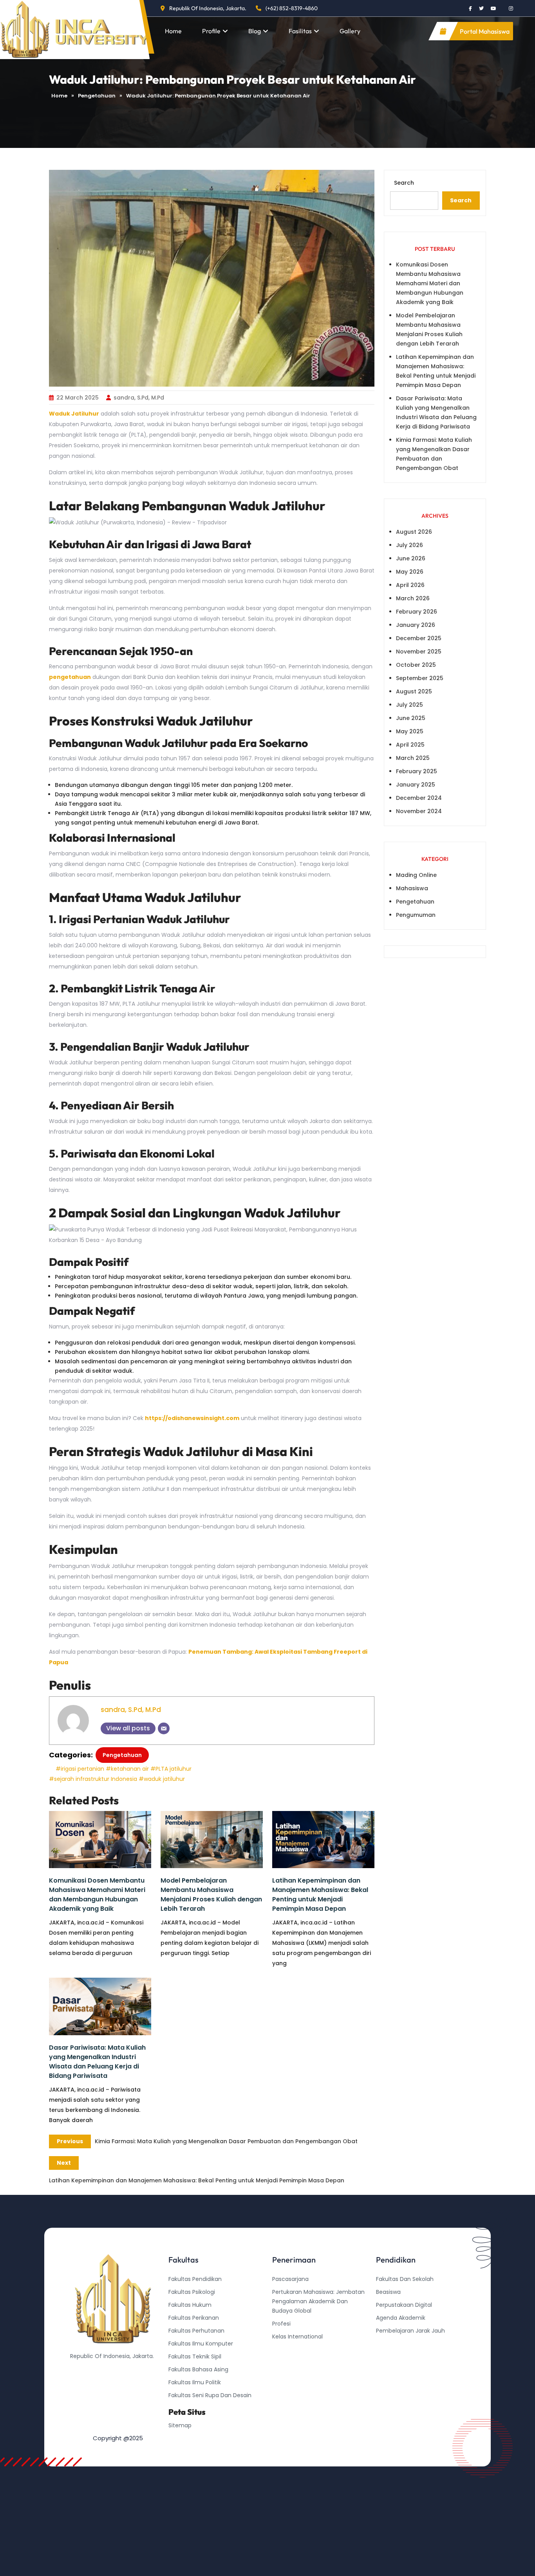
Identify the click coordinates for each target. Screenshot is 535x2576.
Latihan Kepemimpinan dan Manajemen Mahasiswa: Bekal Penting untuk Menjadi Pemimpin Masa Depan (320, 1895)
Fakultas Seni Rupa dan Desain (210, 2395)
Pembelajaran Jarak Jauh (410, 2331)
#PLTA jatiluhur (171, 1769)
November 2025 (419, 652)
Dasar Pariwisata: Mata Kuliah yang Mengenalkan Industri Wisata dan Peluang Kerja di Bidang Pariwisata (97, 2062)
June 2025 (411, 718)
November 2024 (419, 811)
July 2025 (409, 705)
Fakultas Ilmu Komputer (201, 2344)
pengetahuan (70, 677)
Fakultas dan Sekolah (405, 2279)
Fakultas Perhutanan (196, 2331)
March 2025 (413, 758)
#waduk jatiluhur (162, 1779)
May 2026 (410, 572)
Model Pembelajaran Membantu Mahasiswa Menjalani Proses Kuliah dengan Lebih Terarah (211, 1895)
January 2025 (416, 785)
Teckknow (390, 2369)
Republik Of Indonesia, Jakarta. (208, 8)
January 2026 (416, 625)
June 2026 (411, 558)
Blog (255, 31)
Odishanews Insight (402, 2344)
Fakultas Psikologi (192, 2292)
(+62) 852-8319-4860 (292, 8)
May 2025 (410, 731)
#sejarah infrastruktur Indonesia (93, 1779)
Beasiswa (388, 2292)
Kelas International (297, 2337)
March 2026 (413, 598)
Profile (211, 31)
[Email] (164, 1728)
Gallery (350, 31)
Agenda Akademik (401, 2318)
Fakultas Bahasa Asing (198, 2369)
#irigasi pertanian (80, 1769)
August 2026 (414, 532)
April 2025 (410, 745)
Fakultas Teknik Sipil (195, 2356)
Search (404, 183)
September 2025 (420, 678)
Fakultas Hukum (190, 2305)
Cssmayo (389, 2356)
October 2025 (416, 665)
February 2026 (417, 612)
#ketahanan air (127, 1769)
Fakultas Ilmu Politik (195, 2382)
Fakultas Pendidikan (195, 2279)
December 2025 (419, 638)
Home (173, 31)
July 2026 (409, 545)
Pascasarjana (290, 2279)
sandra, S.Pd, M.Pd (139, 398)
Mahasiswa (412, 888)
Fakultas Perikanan (194, 2318)
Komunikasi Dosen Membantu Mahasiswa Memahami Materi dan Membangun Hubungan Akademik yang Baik (97, 1895)
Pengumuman (416, 915)
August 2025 (414, 691)
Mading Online (416, 875)
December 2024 (419, 798)
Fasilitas (300, 31)
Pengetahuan (97, 96)
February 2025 (417, 771)
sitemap (180, 2425)
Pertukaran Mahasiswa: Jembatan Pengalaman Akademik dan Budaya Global (318, 2301)
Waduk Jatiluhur (74, 414)
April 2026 (410, 585)
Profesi (281, 2324)
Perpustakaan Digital (404, 2305)
